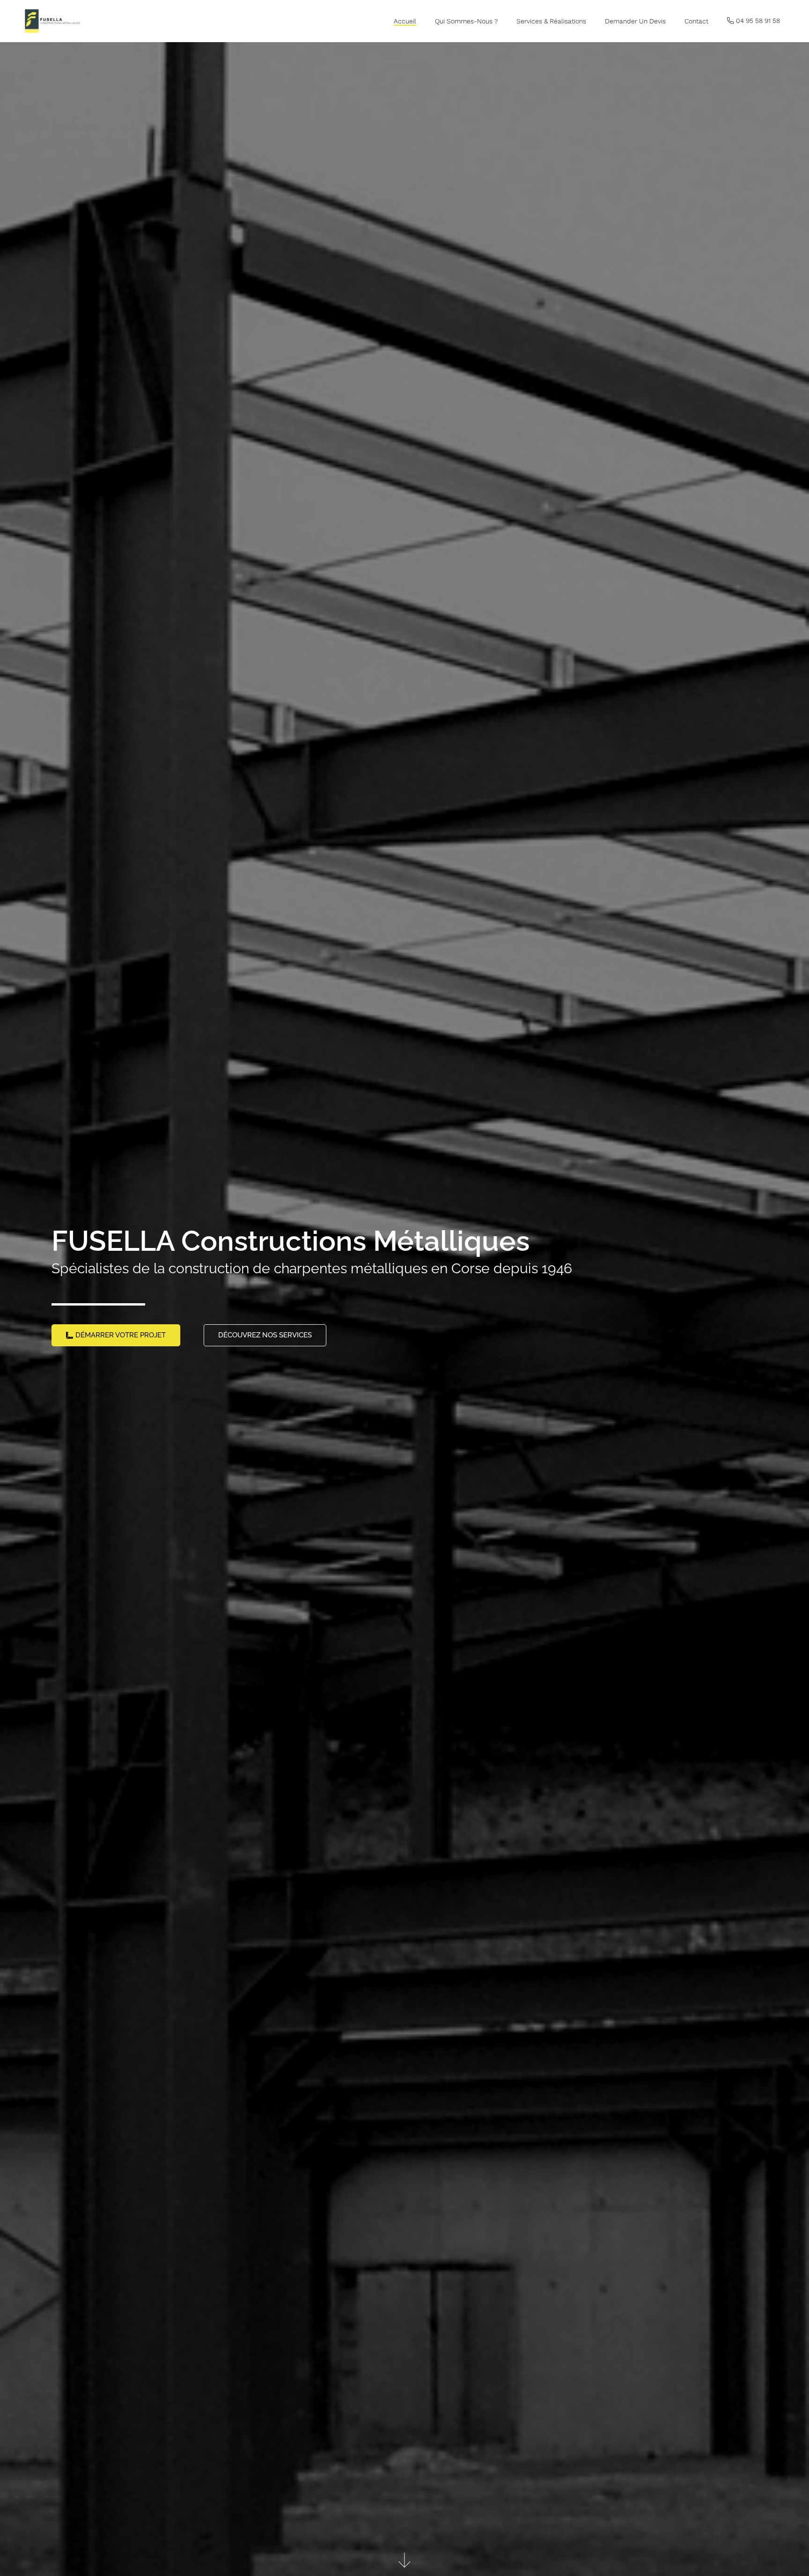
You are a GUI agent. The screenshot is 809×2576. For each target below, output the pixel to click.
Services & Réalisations (551, 21)
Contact (696, 21)
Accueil (405, 21)
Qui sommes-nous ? (466, 21)
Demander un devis (635, 21)
